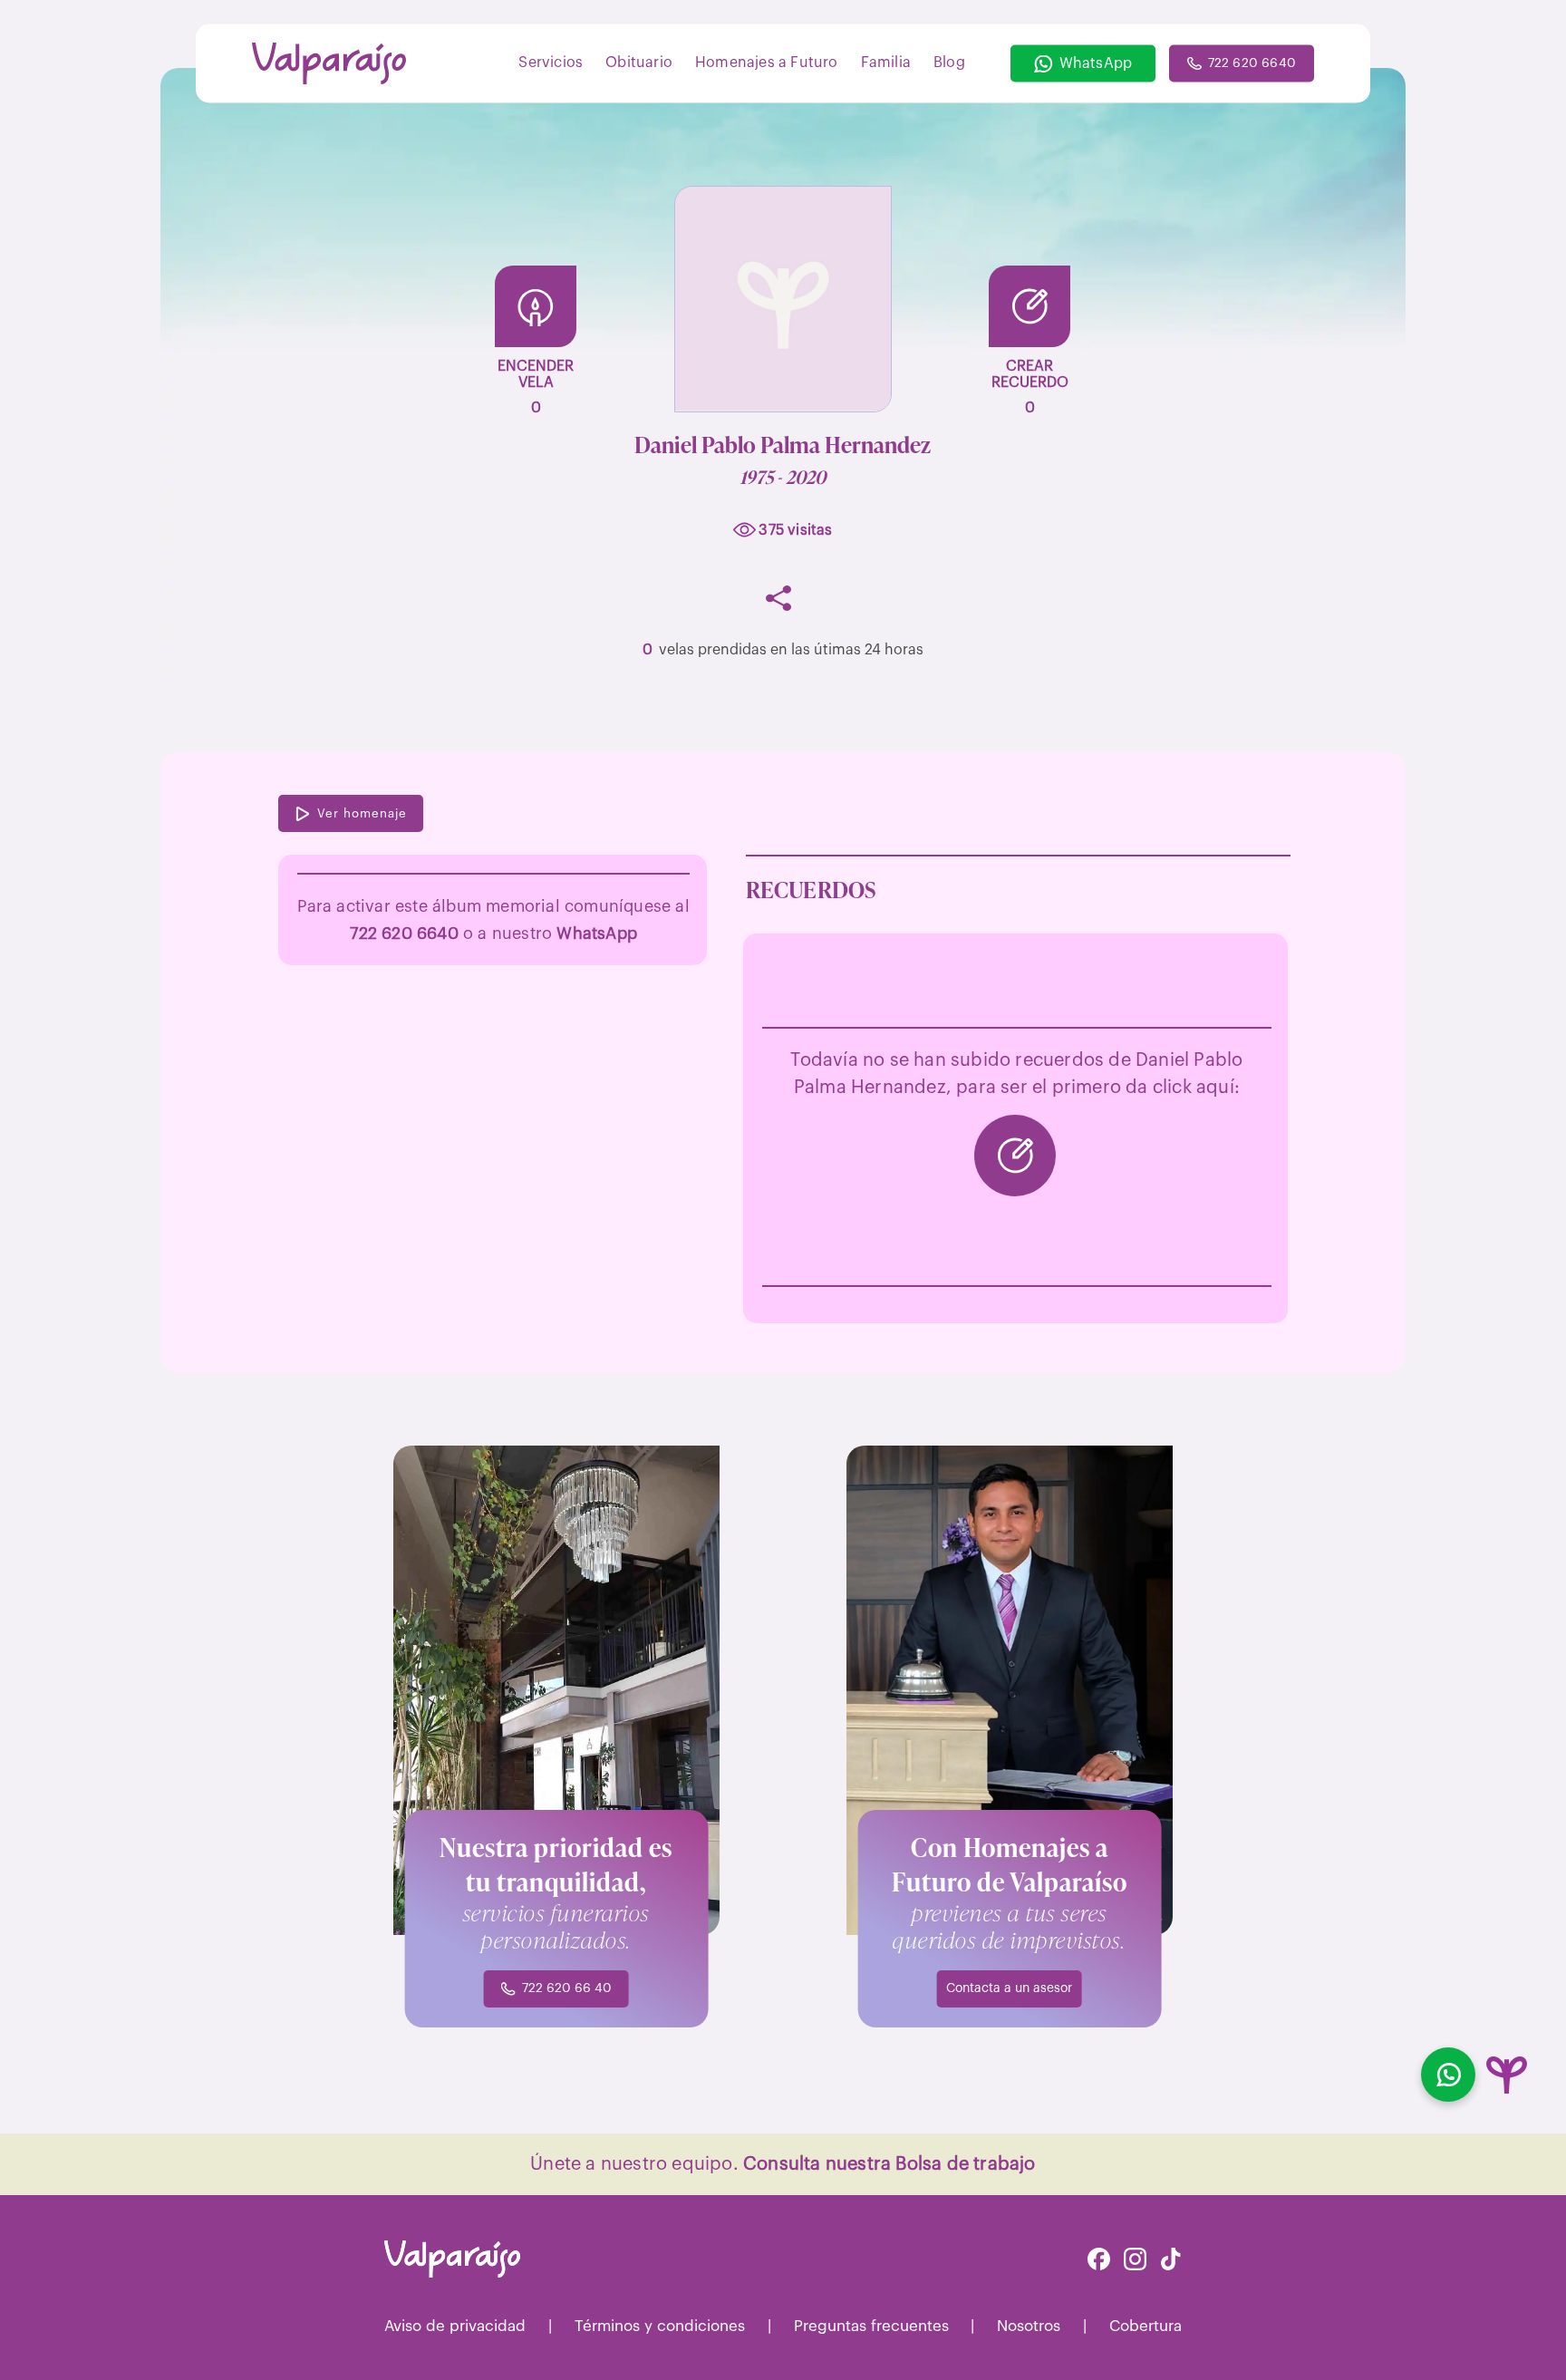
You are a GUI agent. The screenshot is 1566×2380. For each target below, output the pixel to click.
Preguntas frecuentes (871, 2326)
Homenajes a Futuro (767, 62)
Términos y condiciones (660, 2326)
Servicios (551, 62)
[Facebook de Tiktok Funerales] (1171, 2261)
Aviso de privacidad (455, 2326)
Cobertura (1145, 2326)
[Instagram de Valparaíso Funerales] (1135, 2261)
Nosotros (1029, 2326)
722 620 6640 (1252, 63)
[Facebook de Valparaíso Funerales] (1099, 2261)
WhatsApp (1096, 63)
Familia (886, 62)
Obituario (639, 62)
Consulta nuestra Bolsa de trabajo (889, 2164)
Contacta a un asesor (1009, 1988)
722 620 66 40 (567, 1988)
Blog (949, 62)
